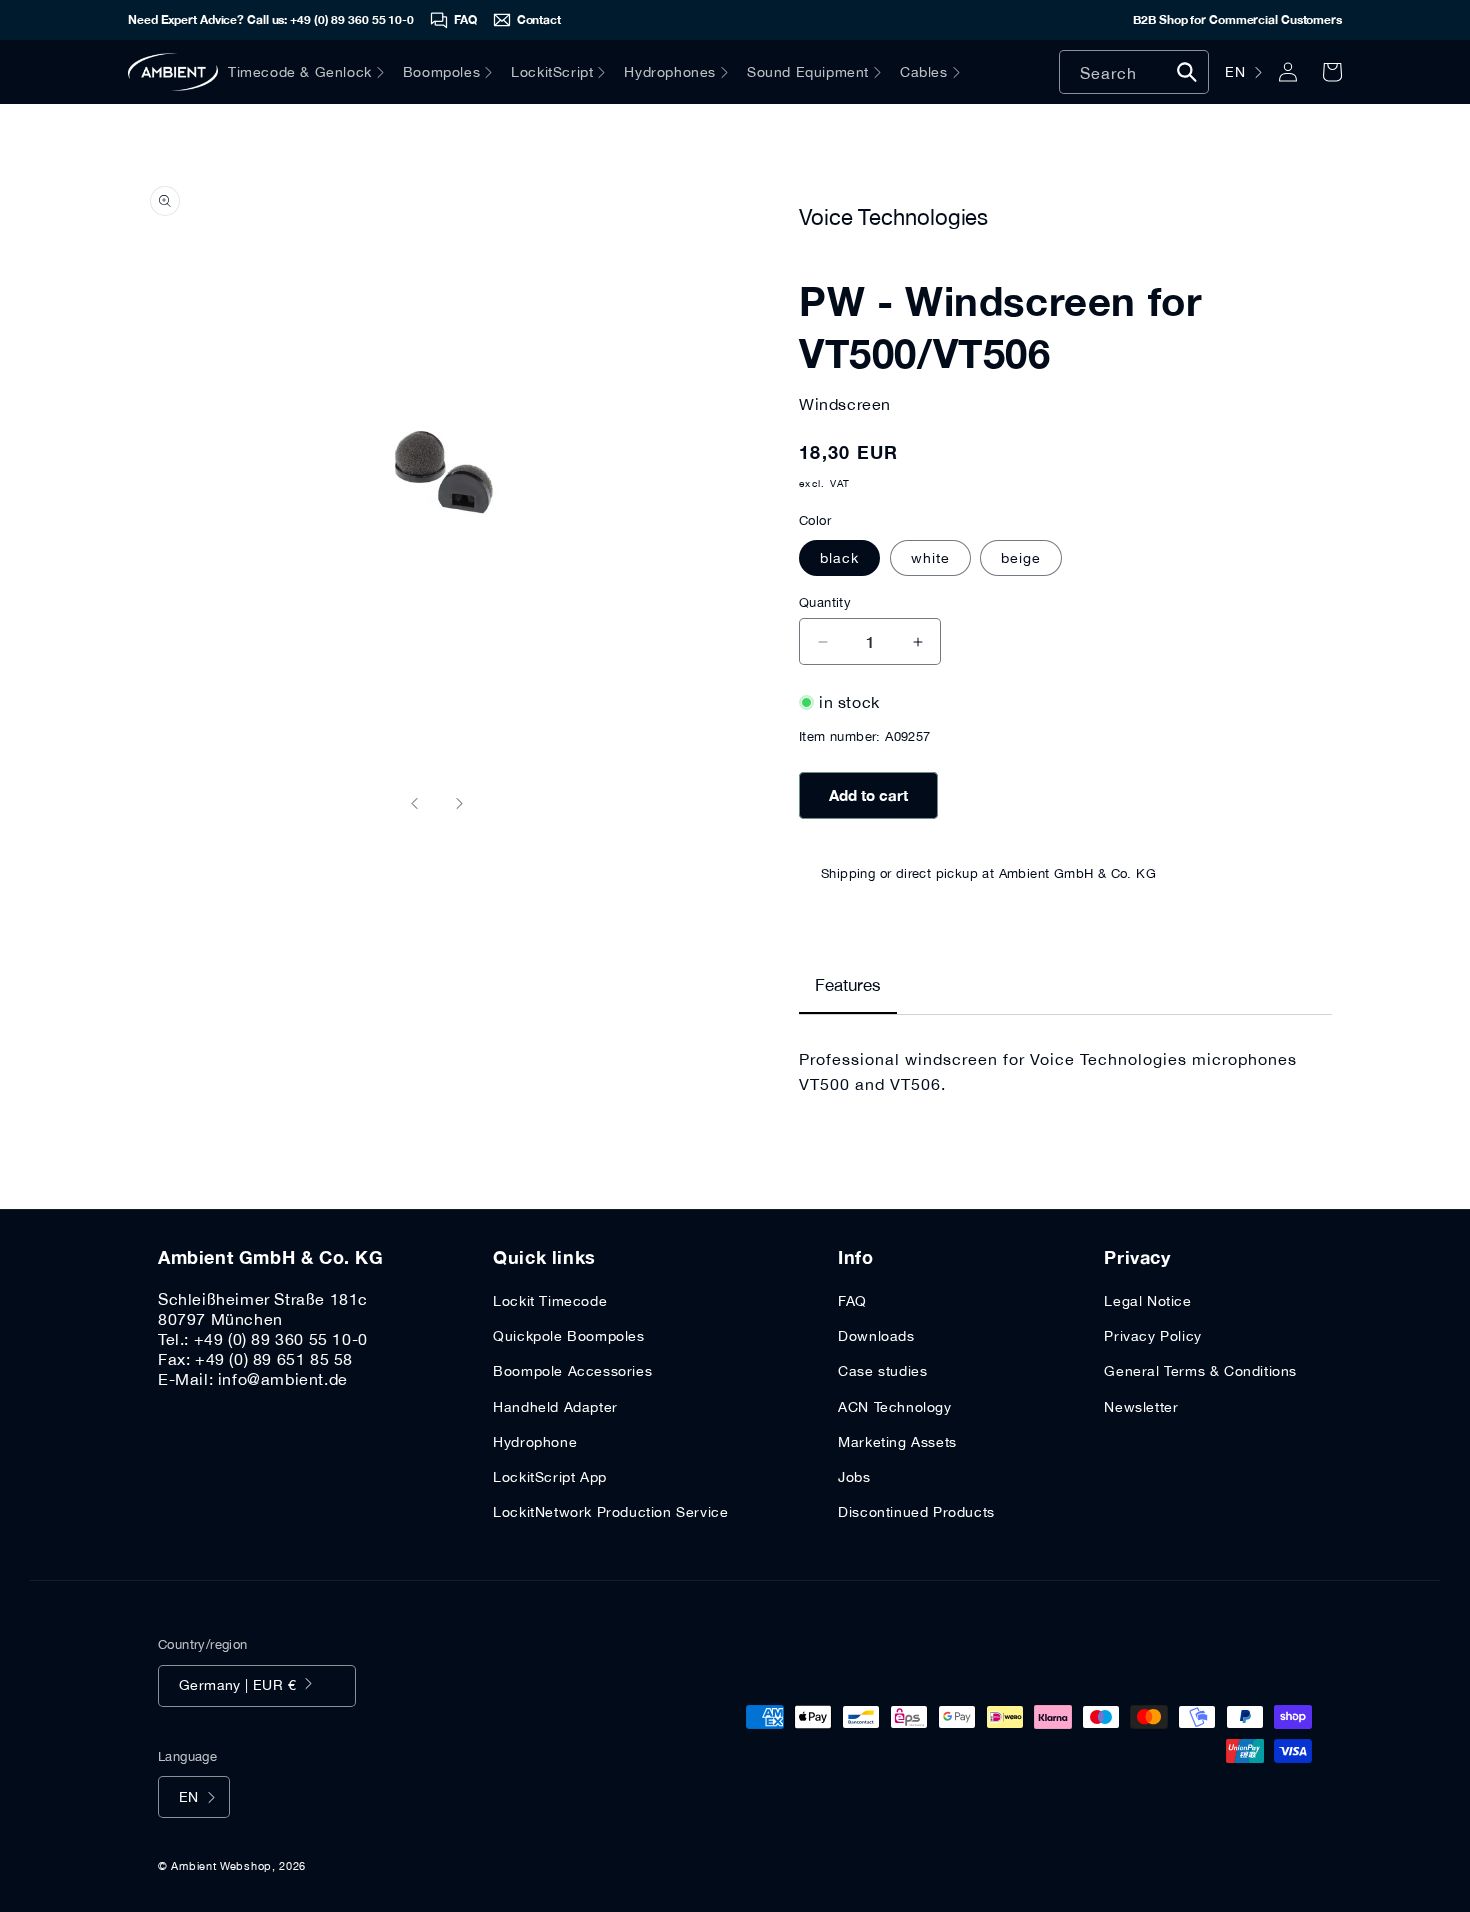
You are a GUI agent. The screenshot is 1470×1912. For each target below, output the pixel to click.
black (839, 558)
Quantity (825, 602)
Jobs (854, 1477)
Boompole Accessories (572, 1371)
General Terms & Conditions (1200, 1371)
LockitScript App (550, 1477)
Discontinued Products (916, 1512)
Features (848, 985)
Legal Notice (1147, 1301)
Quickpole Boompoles (568, 1336)
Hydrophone (535, 1442)
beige (1021, 558)
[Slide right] (459, 803)
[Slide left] (415, 803)
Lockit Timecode (550, 1301)
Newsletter (1141, 1407)
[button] (315, 72)
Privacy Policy (1152, 1336)
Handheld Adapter (555, 1407)
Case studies (882, 1371)
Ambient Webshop (221, 1866)
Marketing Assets (897, 1442)
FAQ (852, 1301)
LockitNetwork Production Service (610, 1512)
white (930, 558)
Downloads (876, 1336)
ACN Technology (894, 1407)
